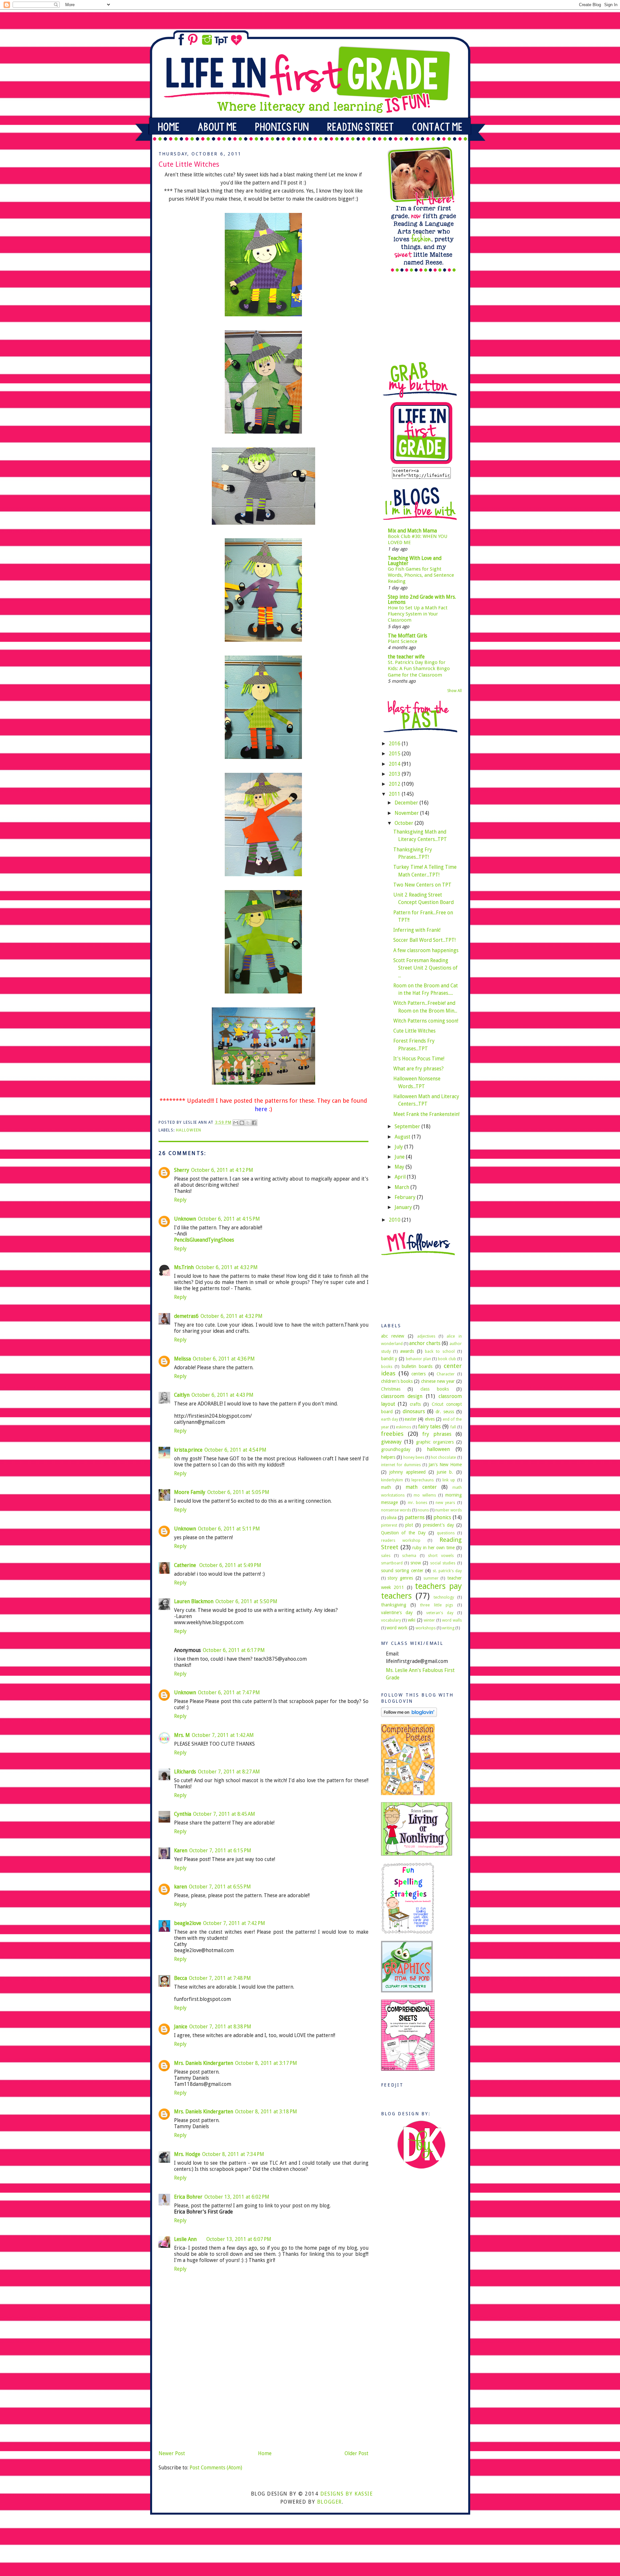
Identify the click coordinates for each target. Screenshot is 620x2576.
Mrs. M (182, 1735)
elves (430, 1419)
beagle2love (188, 1923)
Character (446, 1374)
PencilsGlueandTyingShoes (204, 1240)
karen (181, 1887)
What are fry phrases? (418, 1069)
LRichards (185, 1772)
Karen (181, 1851)
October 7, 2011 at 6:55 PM (220, 1887)
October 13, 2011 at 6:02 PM (237, 2197)
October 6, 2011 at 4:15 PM (229, 1219)
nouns (423, 1510)
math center (421, 1487)
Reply (180, 1200)
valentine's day (397, 1613)
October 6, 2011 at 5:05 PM (238, 1492)
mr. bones (418, 1503)
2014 (395, 764)
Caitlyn (182, 1395)
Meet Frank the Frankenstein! (426, 1114)
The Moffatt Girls (408, 636)
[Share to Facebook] (254, 1123)
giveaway (391, 1442)
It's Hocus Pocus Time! (419, 1059)
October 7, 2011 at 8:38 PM (220, 2027)
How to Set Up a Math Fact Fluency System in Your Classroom (418, 614)
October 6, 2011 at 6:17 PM (234, 1650)
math (386, 1487)
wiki (412, 1620)
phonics (442, 1517)
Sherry (182, 1170)
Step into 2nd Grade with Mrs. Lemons (422, 599)
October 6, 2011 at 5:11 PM (229, 1529)
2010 (395, 1220)
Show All (455, 691)
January (404, 1207)
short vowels (441, 1556)
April (401, 1177)
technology (444, 1597)
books (387, 1367)
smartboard (392, 1563)
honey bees (414, 1457)
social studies (443, 1563)
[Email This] (236, 1123)
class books (435, 1389)
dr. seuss (445, 1412)
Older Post (356, 2453)
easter (411, 1419)
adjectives (426, 1336)
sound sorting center (402, 1571)
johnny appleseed (408, 1472)
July (399, 1147)
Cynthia (183, 1814)
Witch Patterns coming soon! (426, 1021)
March (403, 1187)
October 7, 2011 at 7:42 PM (234, 1923)
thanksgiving (394, 1605)
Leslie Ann (185, 2239)
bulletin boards (417, 1366)
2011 (395, 794)
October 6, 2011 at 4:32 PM (227, 1267)
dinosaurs (414, 1411)
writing (448, 1628)
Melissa (182, 1359)
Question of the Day (403, 1533)
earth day (390, 1419)
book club (447, 1359)
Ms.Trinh (184, 1267)
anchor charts (425, 1343)
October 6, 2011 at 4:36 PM (224, 1359)
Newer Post (172, 2453)
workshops (426, 1628)
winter (429, 1620)
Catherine (186, 1565)
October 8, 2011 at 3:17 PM (266, 2063)
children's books (397, 1381)
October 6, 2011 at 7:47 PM (229, 1693)
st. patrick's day (447, 1571)
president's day (439, 1525)
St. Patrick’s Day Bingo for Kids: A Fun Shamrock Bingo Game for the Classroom (419, 669)
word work (397, 1628)
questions (446, 1533)
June (400, 1157)
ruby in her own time (434, 1548)
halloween (189, 1130)
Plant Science (403, 641)
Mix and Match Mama (412, 531)
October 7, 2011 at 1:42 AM (223, 1735)
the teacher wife (406, 657)
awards (407, 1351)
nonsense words (396, 1510)
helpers (388, 1457)
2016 (395, 744)
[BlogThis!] (242, 1123)
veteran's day (440, 1613)
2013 (395, 774)
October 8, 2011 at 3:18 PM (266, 2112)
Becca (181, 1978)
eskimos (403, 1427)
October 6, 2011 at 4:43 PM (222, 1395)
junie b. (445, 1472)
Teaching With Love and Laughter (415, 561)
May (400, 1167)
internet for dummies (401, 1465)
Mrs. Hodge (187, 2154)
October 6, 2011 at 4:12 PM (222, 1170)
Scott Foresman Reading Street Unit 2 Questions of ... (425, 968)
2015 (395, 754)
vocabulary (391, 1620)
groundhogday (396, 1449)
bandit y (389, 1359)
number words (449, 1510)
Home (265, 2453)
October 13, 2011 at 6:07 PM (239, 2239)
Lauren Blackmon (194, 1601)
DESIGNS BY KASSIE (347, 2494)
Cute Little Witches (414, 1031)
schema (409, 1556)
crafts (415, 1404)
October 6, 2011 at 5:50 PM (246, 1601)
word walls (452, 1620)
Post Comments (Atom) (216, 2468)
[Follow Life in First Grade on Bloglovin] (409, 1715)
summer (431, 1578)
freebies (392, 1434)
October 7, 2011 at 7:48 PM (220, 1978)
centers (418, 1374)
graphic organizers (435, 1442)
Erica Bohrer (188, 2197)
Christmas (391, 1389)
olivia (392, 1518)
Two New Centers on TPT (422, 885)
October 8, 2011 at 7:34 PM (233, 2154)
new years (445, 1503)
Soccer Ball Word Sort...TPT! (424, 940)
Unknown (185, 1219)
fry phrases (437, 1434)
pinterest (389, 1525)
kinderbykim (392, 1480)
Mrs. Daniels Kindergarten (204, 2063)
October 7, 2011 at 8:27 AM (229, 1772)
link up (449, 1480)
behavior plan (418, 1359)
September (408, 1126)
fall (453, 1427)
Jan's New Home (445, 1465)
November (407, 813)
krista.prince (188, 1450)
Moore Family (190, 1492)
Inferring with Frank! (417, 930)
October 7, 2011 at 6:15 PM (220, 1851)
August (403, 1137)
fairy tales (430, 1427)
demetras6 (186, 1316)
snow (416, 1563)
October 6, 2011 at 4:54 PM (235, 1450)
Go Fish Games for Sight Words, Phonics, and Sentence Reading (421, 575)
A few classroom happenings (426, 950)
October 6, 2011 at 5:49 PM (230, 1565)
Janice (181, 2027)
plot (409, 1525)
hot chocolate (443, 1457)
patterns (415, 1517)
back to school (440, 1351)
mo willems (425, 1495)
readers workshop (401, 1540)
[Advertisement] (207, 2403)
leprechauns (423, 1480)
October (405, 823)
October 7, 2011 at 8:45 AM (224, 1814)
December (407, 803)
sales (386, 1556)
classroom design (402, 1396)
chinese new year (438, 1381)
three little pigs (437, 1605)
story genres (400, 1578)
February (406, 1197)
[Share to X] (248, 1123)
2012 (395, 784)
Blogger (330, 2502)
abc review (393, 1336)
